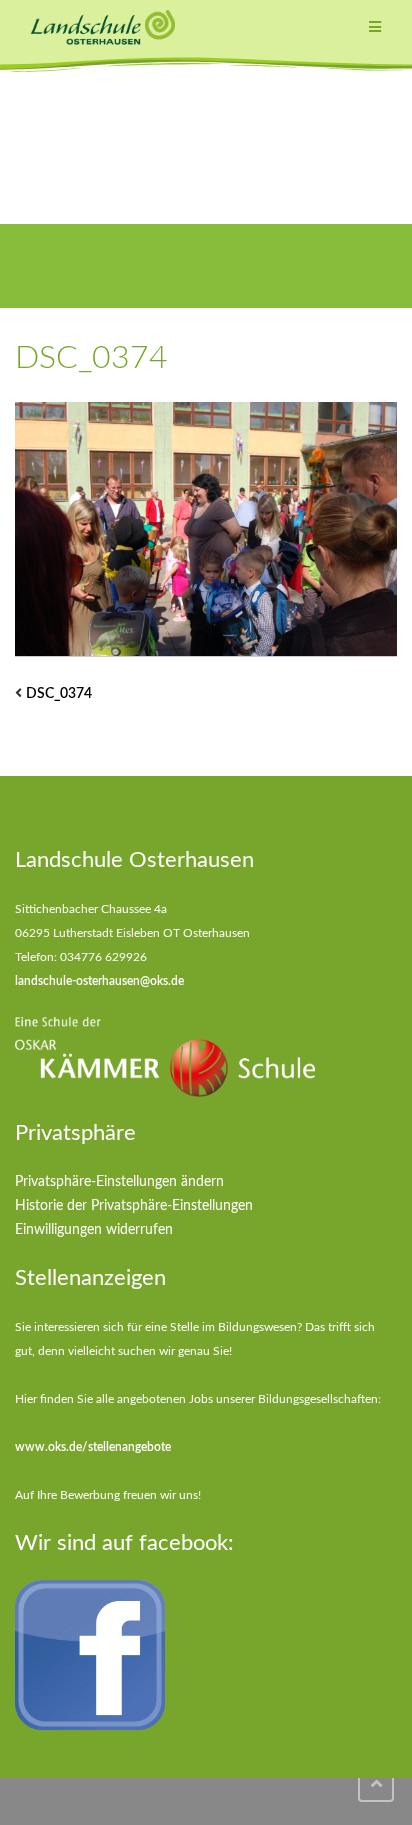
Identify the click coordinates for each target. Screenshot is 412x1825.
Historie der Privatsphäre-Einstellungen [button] (134, 1206)
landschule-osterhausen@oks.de (99, 981)
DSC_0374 (59, 694)
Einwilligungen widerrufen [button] (94, 1230)
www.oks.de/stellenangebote (93, 1447)
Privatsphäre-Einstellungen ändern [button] (119, 1182)
